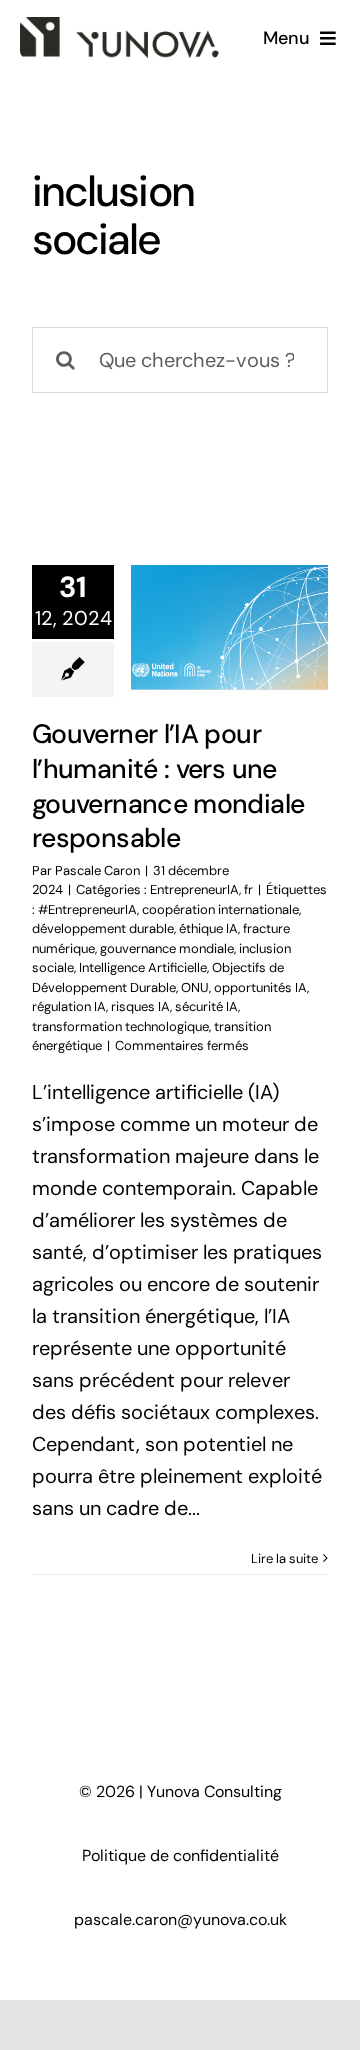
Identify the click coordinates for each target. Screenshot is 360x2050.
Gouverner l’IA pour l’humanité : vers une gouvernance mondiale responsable (168, 786)
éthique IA (208, 928)
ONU (195, 987)
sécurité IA (206, 1006)
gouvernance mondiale (167, 948)
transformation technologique (120, 1026)
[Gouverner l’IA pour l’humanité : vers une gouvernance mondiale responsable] (229, 627)
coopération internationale (220, 909)
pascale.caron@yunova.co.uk (180, 1919)
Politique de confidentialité (180, 1855)
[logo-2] (119, 27)
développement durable (103, 928)
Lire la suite (284, 1558)
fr (248, 889)
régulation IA (69, 1006)
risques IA (140, 1006)
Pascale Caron (97, 870)
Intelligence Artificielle (143, 967)
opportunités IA (260, 987)
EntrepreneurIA (194, 889)
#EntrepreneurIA (87, 909)
